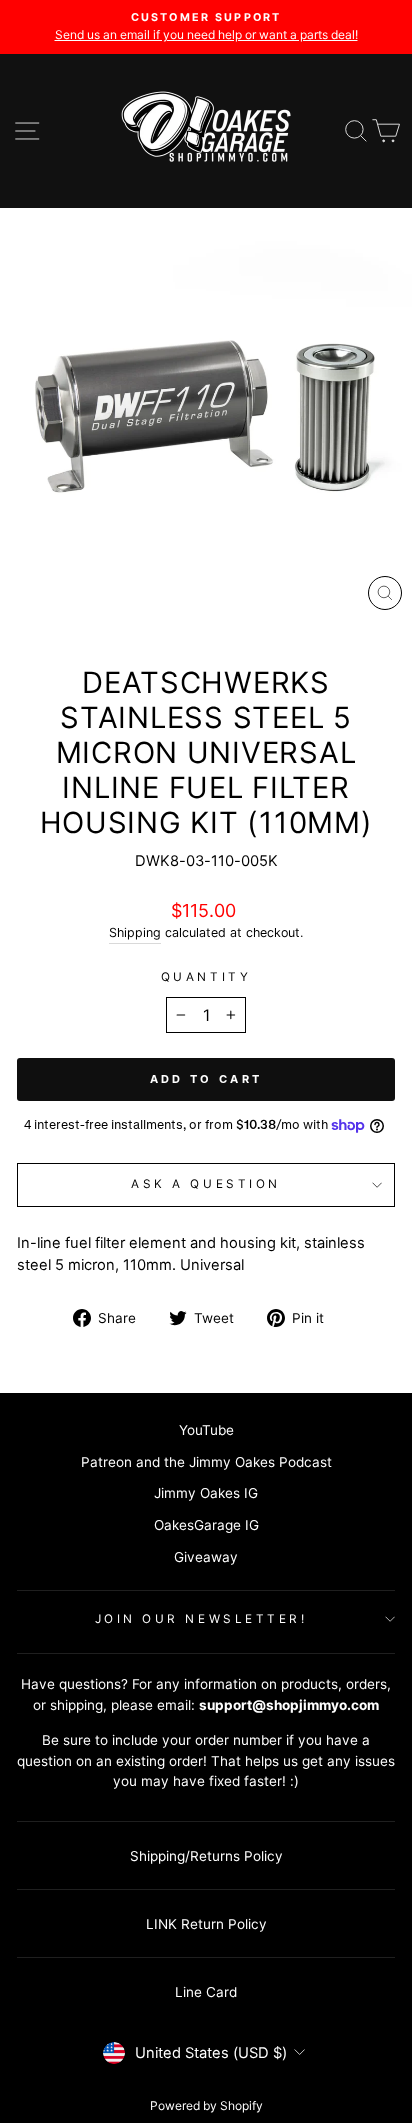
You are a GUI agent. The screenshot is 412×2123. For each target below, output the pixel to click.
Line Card (206, 1992)
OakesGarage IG (206, 1525)
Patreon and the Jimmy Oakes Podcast (206, 1462)
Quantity (206, 977)
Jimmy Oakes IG (206, 1493)
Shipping (135, 932)
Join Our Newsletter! (201, 1619)
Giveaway (206, 1557)
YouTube (206, 1430)
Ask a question (205, 1184)
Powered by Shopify (206, 2105)
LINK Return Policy (206, 1924)
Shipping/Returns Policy (206, 1856)
